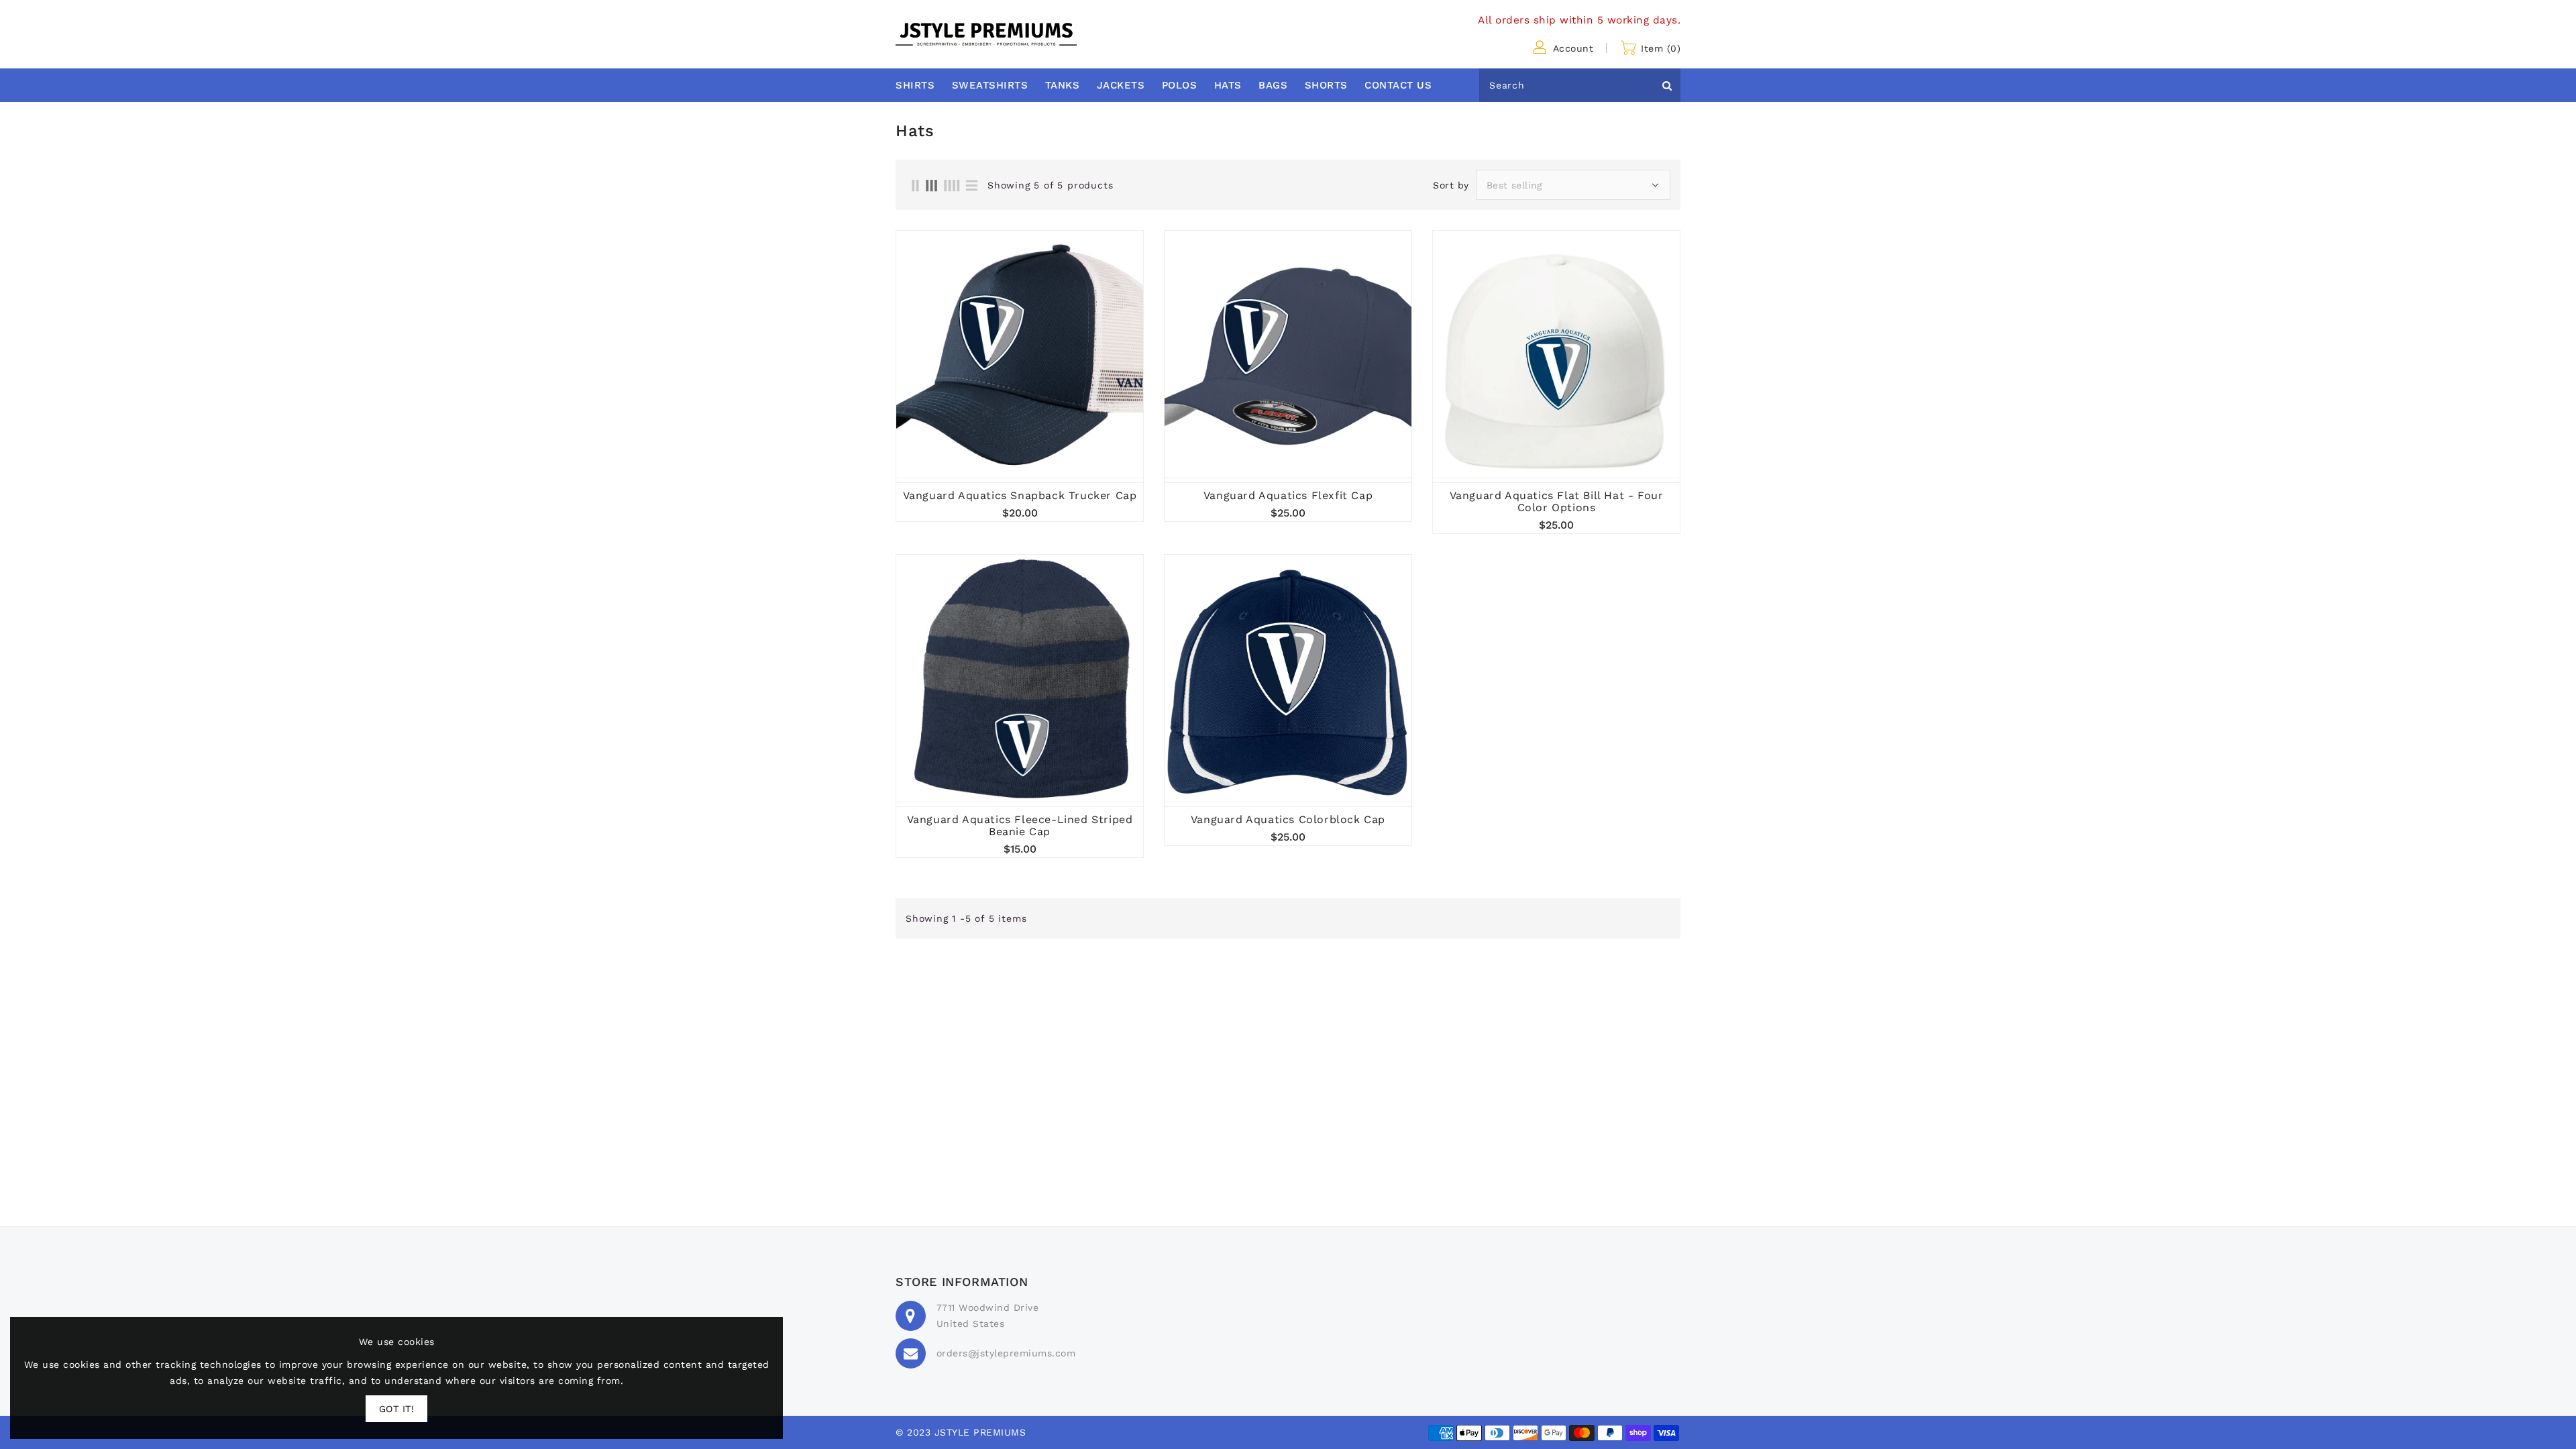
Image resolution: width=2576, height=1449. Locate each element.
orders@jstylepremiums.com (1006, 1353)
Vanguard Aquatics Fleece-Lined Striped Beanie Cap (1020, 826)
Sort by (1451, 185)
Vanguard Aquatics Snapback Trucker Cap (1020, 496)
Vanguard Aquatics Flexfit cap (1288, 496)
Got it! (397, 1409)
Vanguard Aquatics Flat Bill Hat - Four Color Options (1557, 502)
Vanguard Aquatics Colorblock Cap (1288, 820)
